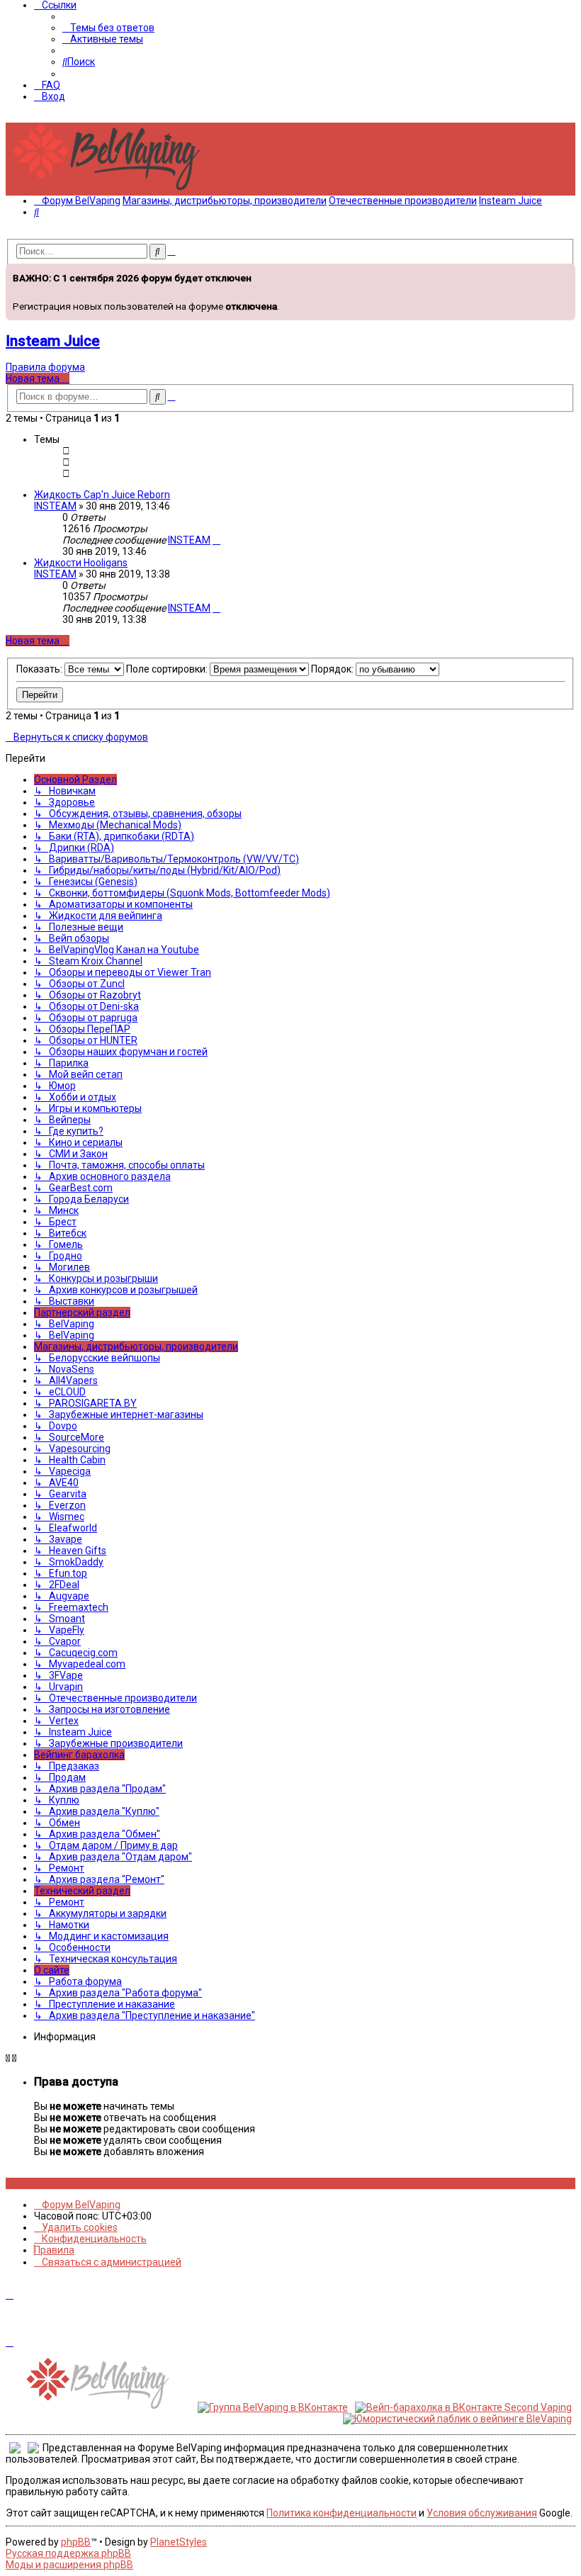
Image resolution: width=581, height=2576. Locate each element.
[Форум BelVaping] (112, 190)
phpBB (76, 2542)
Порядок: (333, 669)
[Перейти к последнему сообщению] (216, 540)
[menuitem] (108, 28)
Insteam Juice (53, 341)
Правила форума (45, 367)
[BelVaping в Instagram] (17, 2183)
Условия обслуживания (482, 2513)
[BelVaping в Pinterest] (33, 2183)
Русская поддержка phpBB (68, 2553)
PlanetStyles (179, 2542)
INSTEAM (55, 506)
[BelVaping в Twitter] (41, 2183)
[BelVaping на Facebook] (25, 2183)
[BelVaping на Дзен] (56, 2183)
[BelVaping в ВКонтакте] (10, 2183)
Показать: (40, 669)
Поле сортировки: (168, 669)
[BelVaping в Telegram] (64, 2183)
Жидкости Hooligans (81, 563)
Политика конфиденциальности (342, 2513)
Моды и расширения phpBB (69, 2565)
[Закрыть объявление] (563, 273)
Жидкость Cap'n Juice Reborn (102, 495)
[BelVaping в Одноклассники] (49, 2183)
